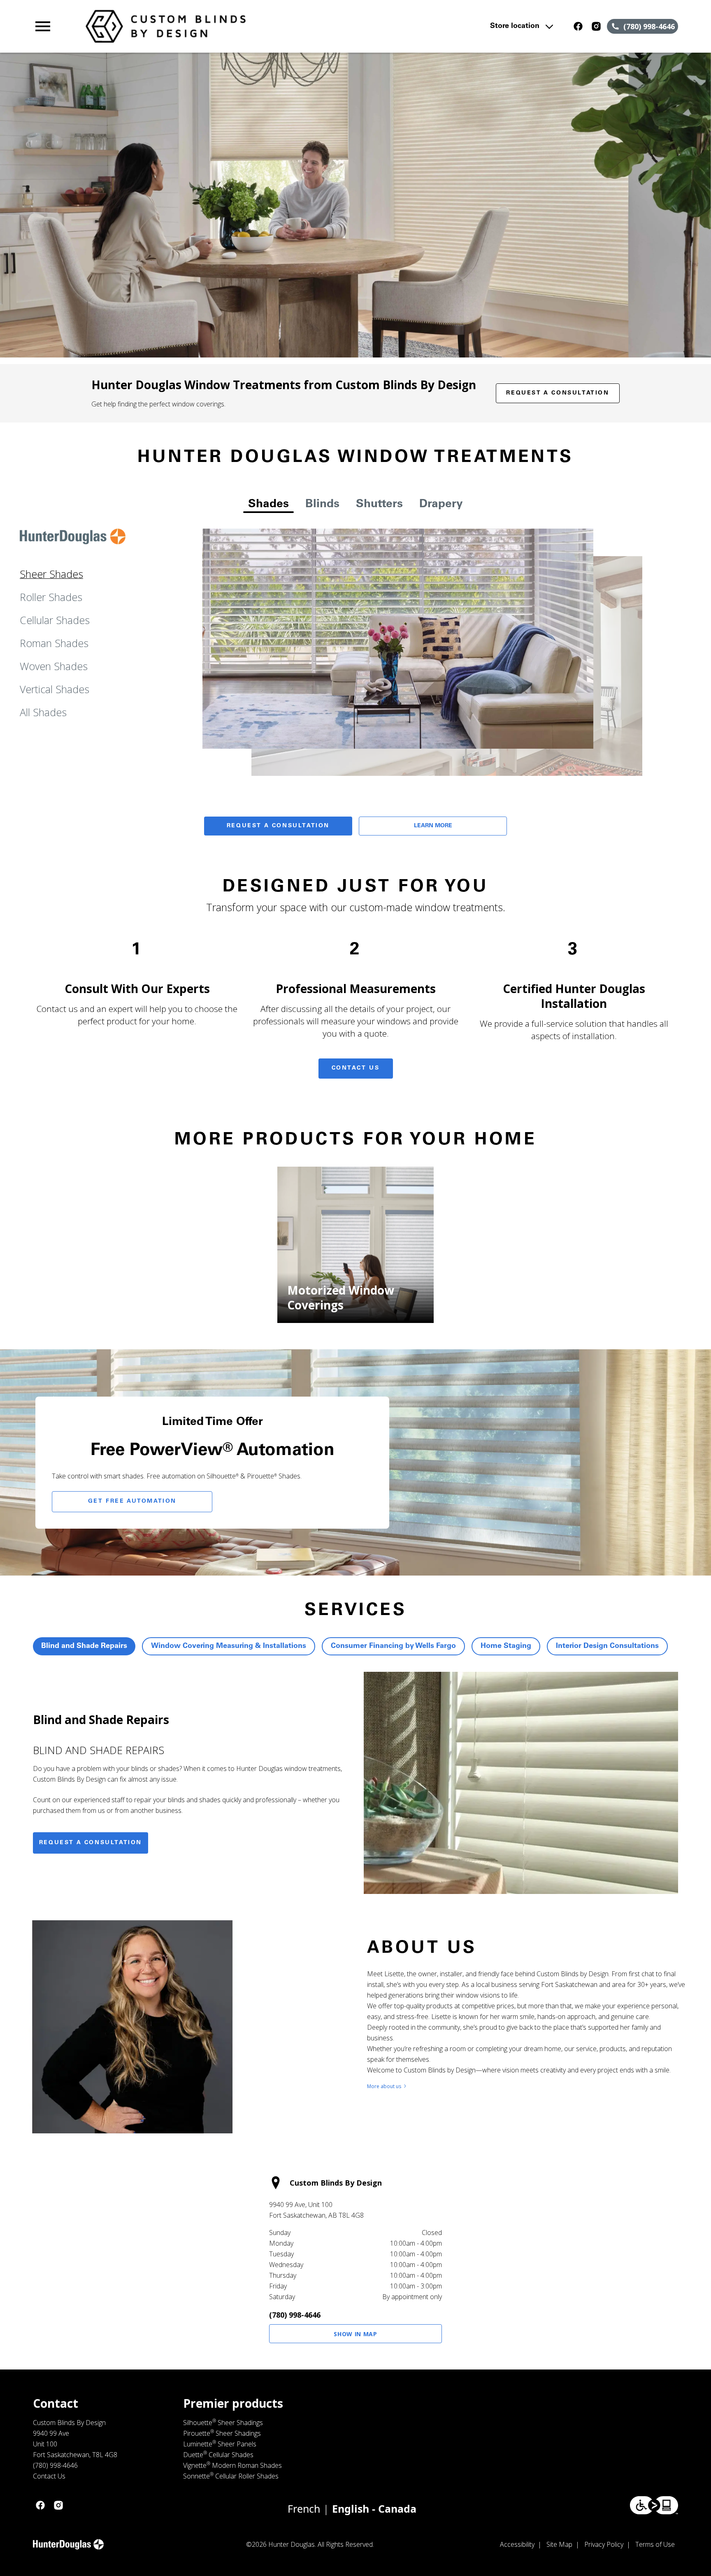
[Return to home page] (203, 26)
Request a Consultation (558, 393)
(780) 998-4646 (295, 2315)
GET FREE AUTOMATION (132, 1502)
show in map (355, 2334)
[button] (43, 26)
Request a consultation (91, 1843)
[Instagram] (596, 26)
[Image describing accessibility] (654, 2505)
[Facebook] (578, 26)
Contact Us (356, 1068)
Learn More (433, 826)
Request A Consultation (278, 826)
